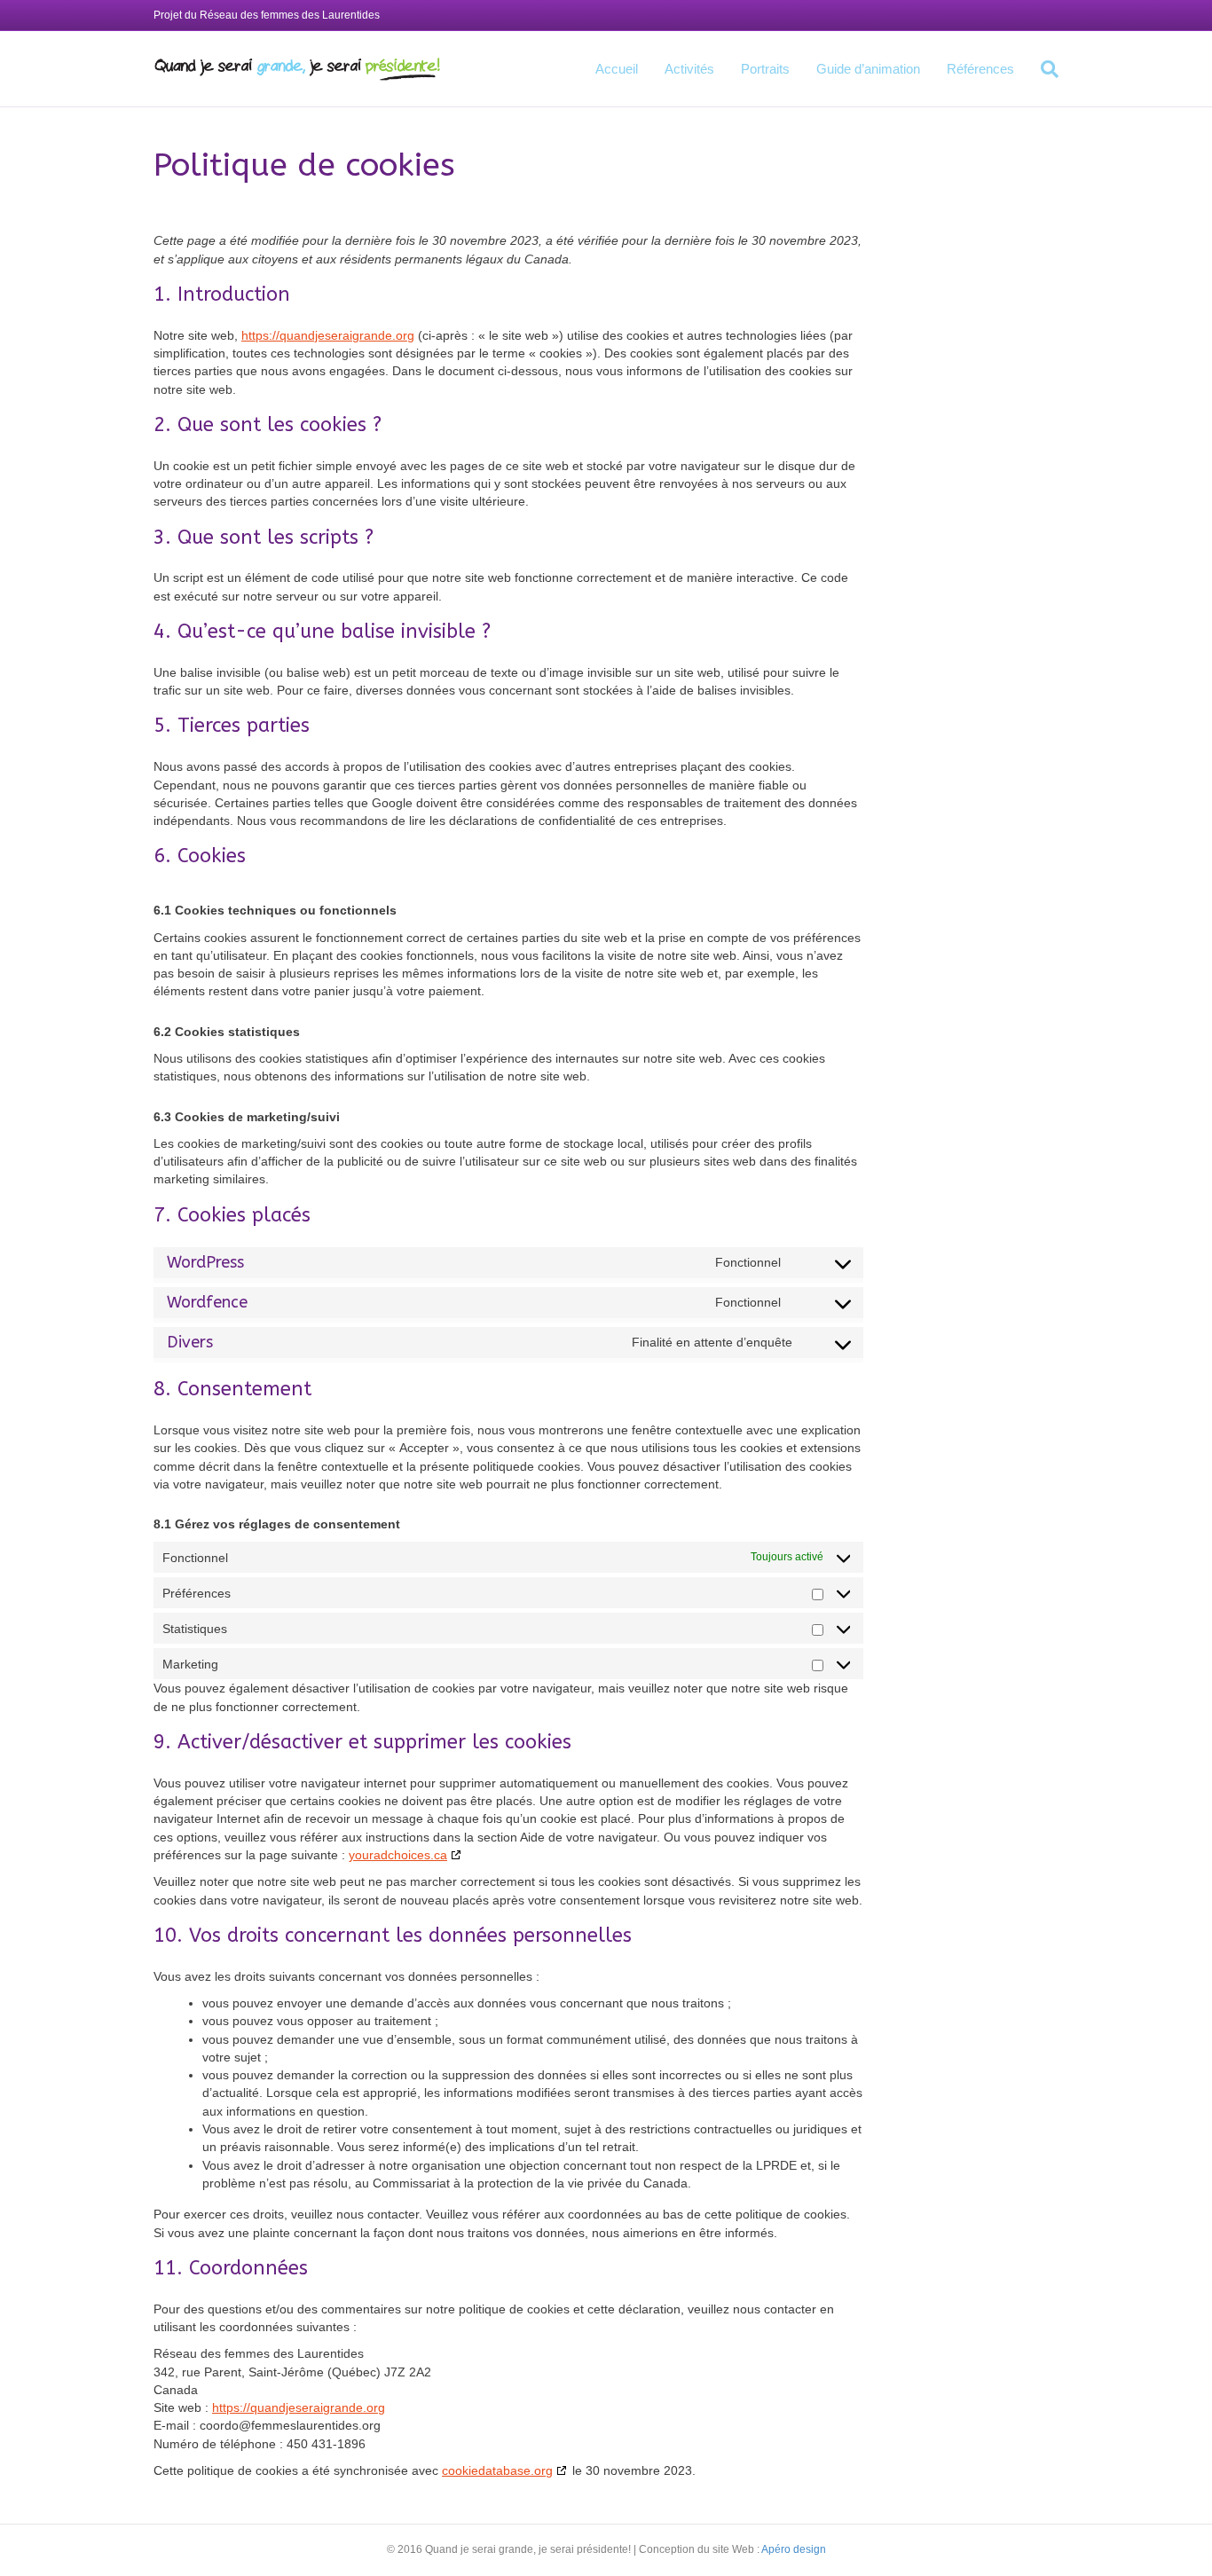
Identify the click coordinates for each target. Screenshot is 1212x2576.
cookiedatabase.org (497, 2470)
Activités (689, 69)
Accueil (617, 69)
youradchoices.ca (398, 1855)
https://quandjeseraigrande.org (328, 335)
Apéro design (794, 2549)
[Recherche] (1043, 69)
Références (980, 69)
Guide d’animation (868, 69)
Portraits (765, 69)
